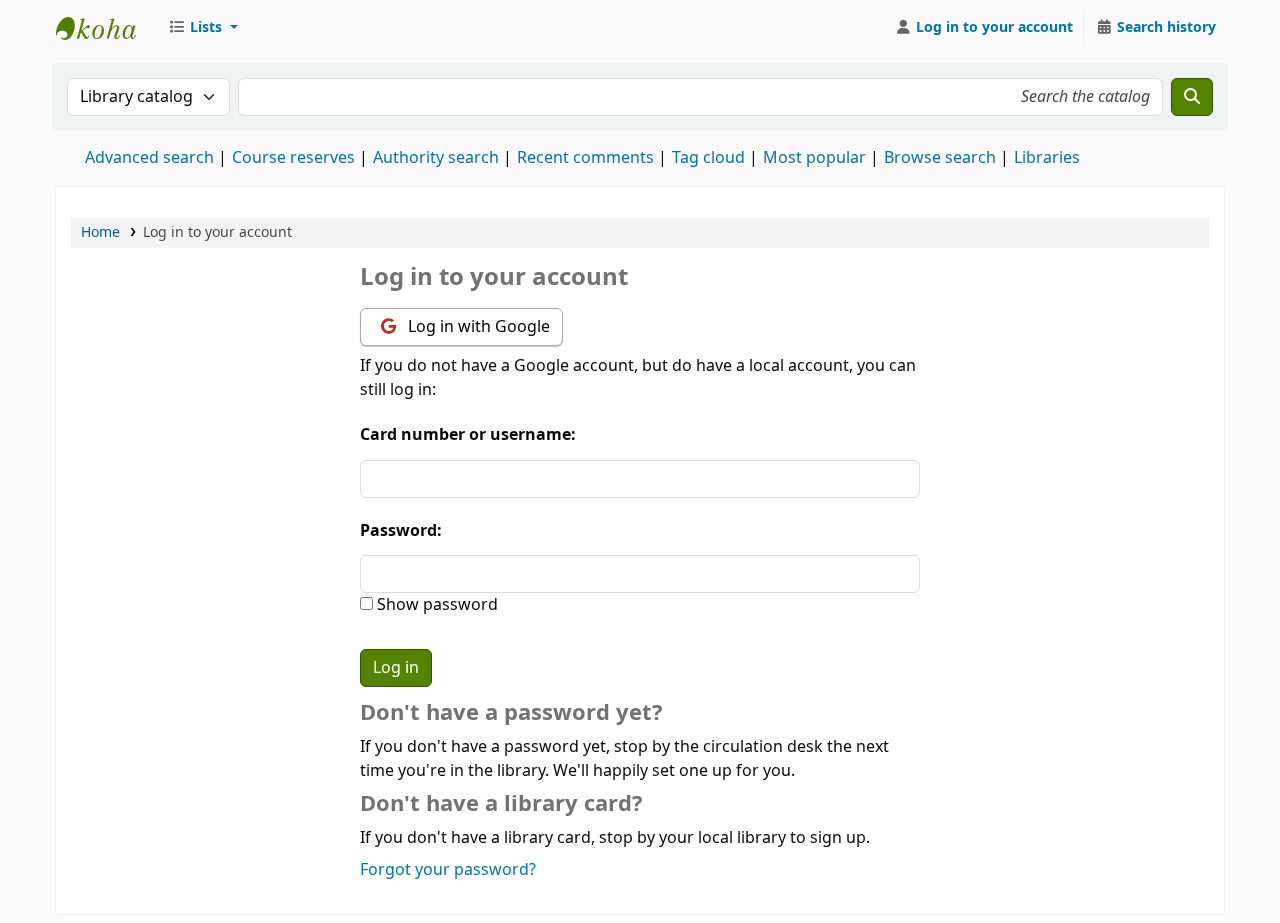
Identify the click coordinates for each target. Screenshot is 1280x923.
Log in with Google (477, 327)
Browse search (940, 158)
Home (100, 232)
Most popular (814, 158)
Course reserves (293, 158)
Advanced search (149, 158)
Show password (435, 605)
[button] (203, 28)
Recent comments (585, 158)
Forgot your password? (448, 870)
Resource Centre (106, 28)
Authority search (436, 158)
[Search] (1192, 97)
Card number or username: (468, 435)
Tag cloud (708, 158)
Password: (401, 531)
